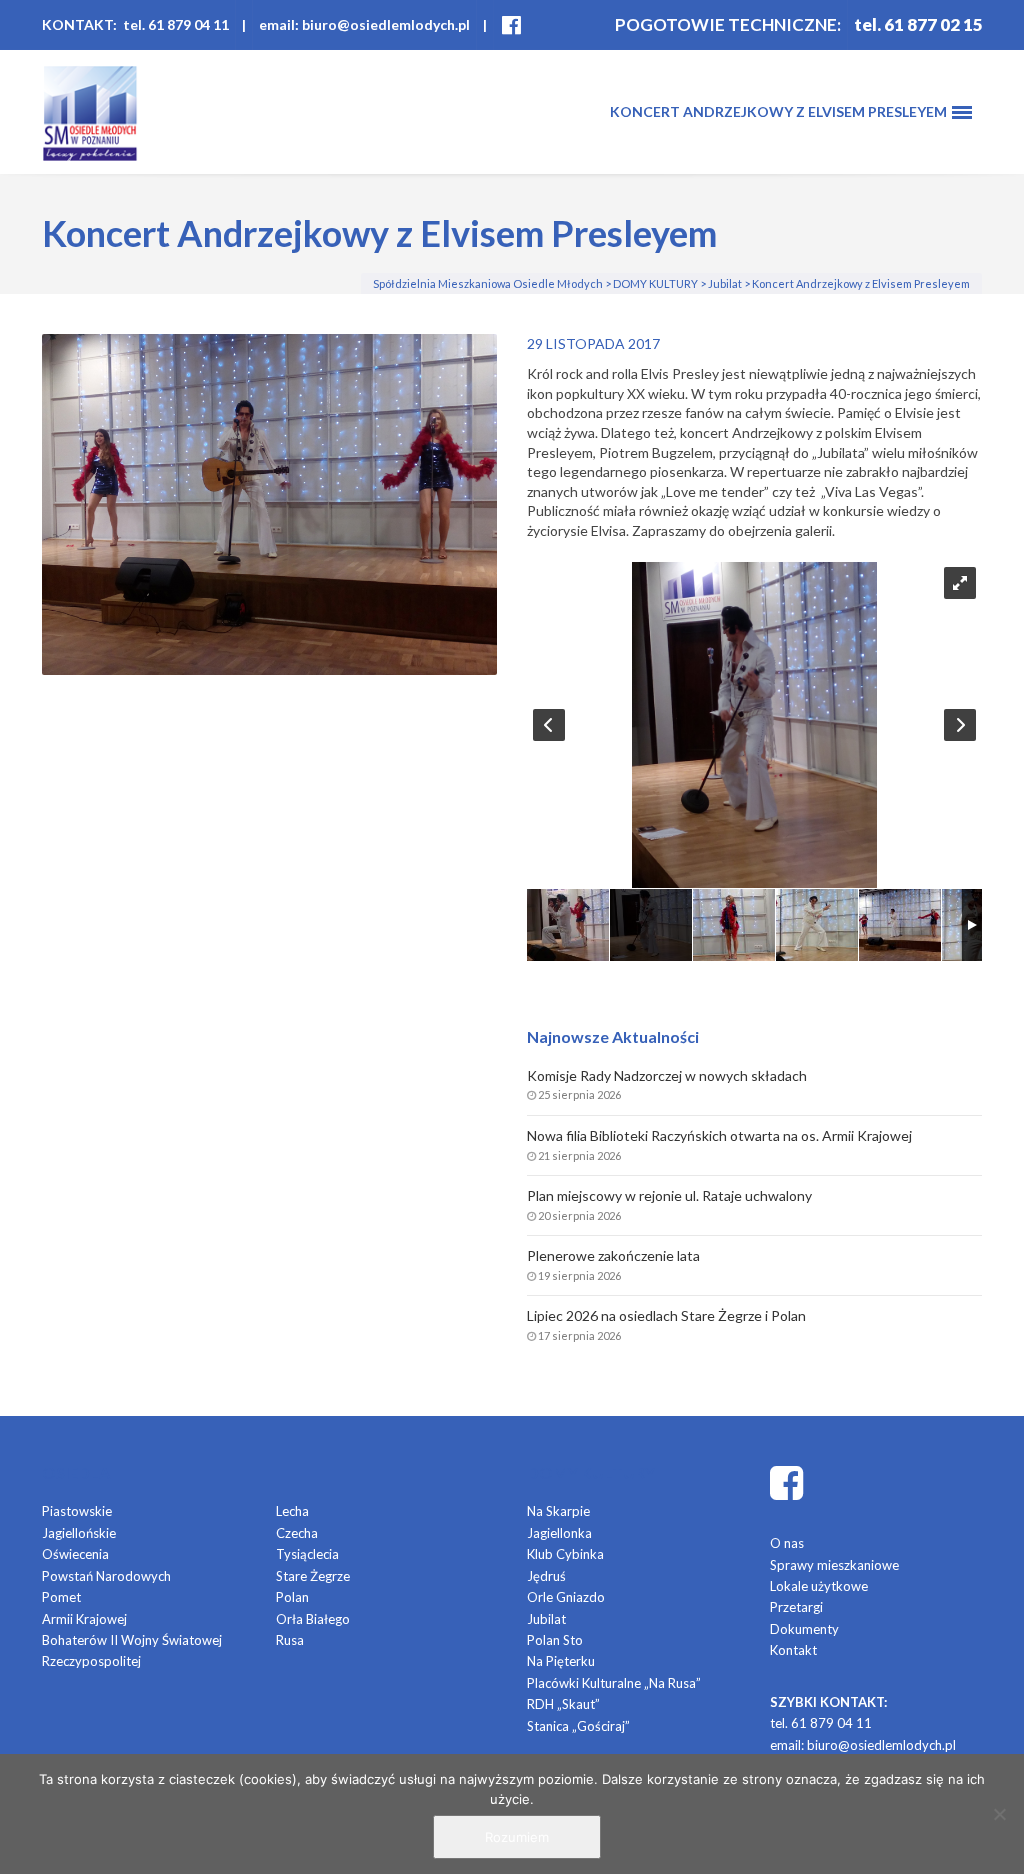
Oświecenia (75, 1554)
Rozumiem (517, 1837)
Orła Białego (313, 1619)
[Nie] (999, 1814)
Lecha (292, 1511)
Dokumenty (804, 1629)
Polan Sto (555, 1640)
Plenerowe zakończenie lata (613, 1255)
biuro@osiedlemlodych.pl (881, 1745)
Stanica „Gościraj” (578, 1726)
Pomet (61, 1597)
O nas (787, 1543)
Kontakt (793, 1650)
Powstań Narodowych (106, 1576)
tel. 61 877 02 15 (918, 24)
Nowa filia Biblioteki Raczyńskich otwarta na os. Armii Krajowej (719, 1135)
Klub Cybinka (565, 1554)
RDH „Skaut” (563, 1704)
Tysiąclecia (307, 1554)
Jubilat (546, 1619)
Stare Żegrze (313, 1576)
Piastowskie (77, 1511)
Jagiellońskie (79, 1533)
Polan (292, 1597)
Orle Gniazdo (566, 1597)
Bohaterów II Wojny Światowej (132, 1640)
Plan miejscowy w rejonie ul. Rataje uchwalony (669, 1195)
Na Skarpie (558, 1511)
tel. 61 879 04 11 (821, 1723)
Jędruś (546, 1576)
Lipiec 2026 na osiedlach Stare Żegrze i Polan (666, 1315)
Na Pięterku (561, 1661)
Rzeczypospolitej (91, 1661)
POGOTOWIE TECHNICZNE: (728, 24)
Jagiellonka (559, 1533)
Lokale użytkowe (819, 1586)
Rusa (290, 1640)
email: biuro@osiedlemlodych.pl (364, 24)
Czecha (297, 1533)
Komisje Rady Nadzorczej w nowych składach (667, 1075)
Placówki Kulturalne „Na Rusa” (614, 1683)
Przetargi (796, 1607)
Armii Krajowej (84, 1619)
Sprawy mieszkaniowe (834, 1565)
